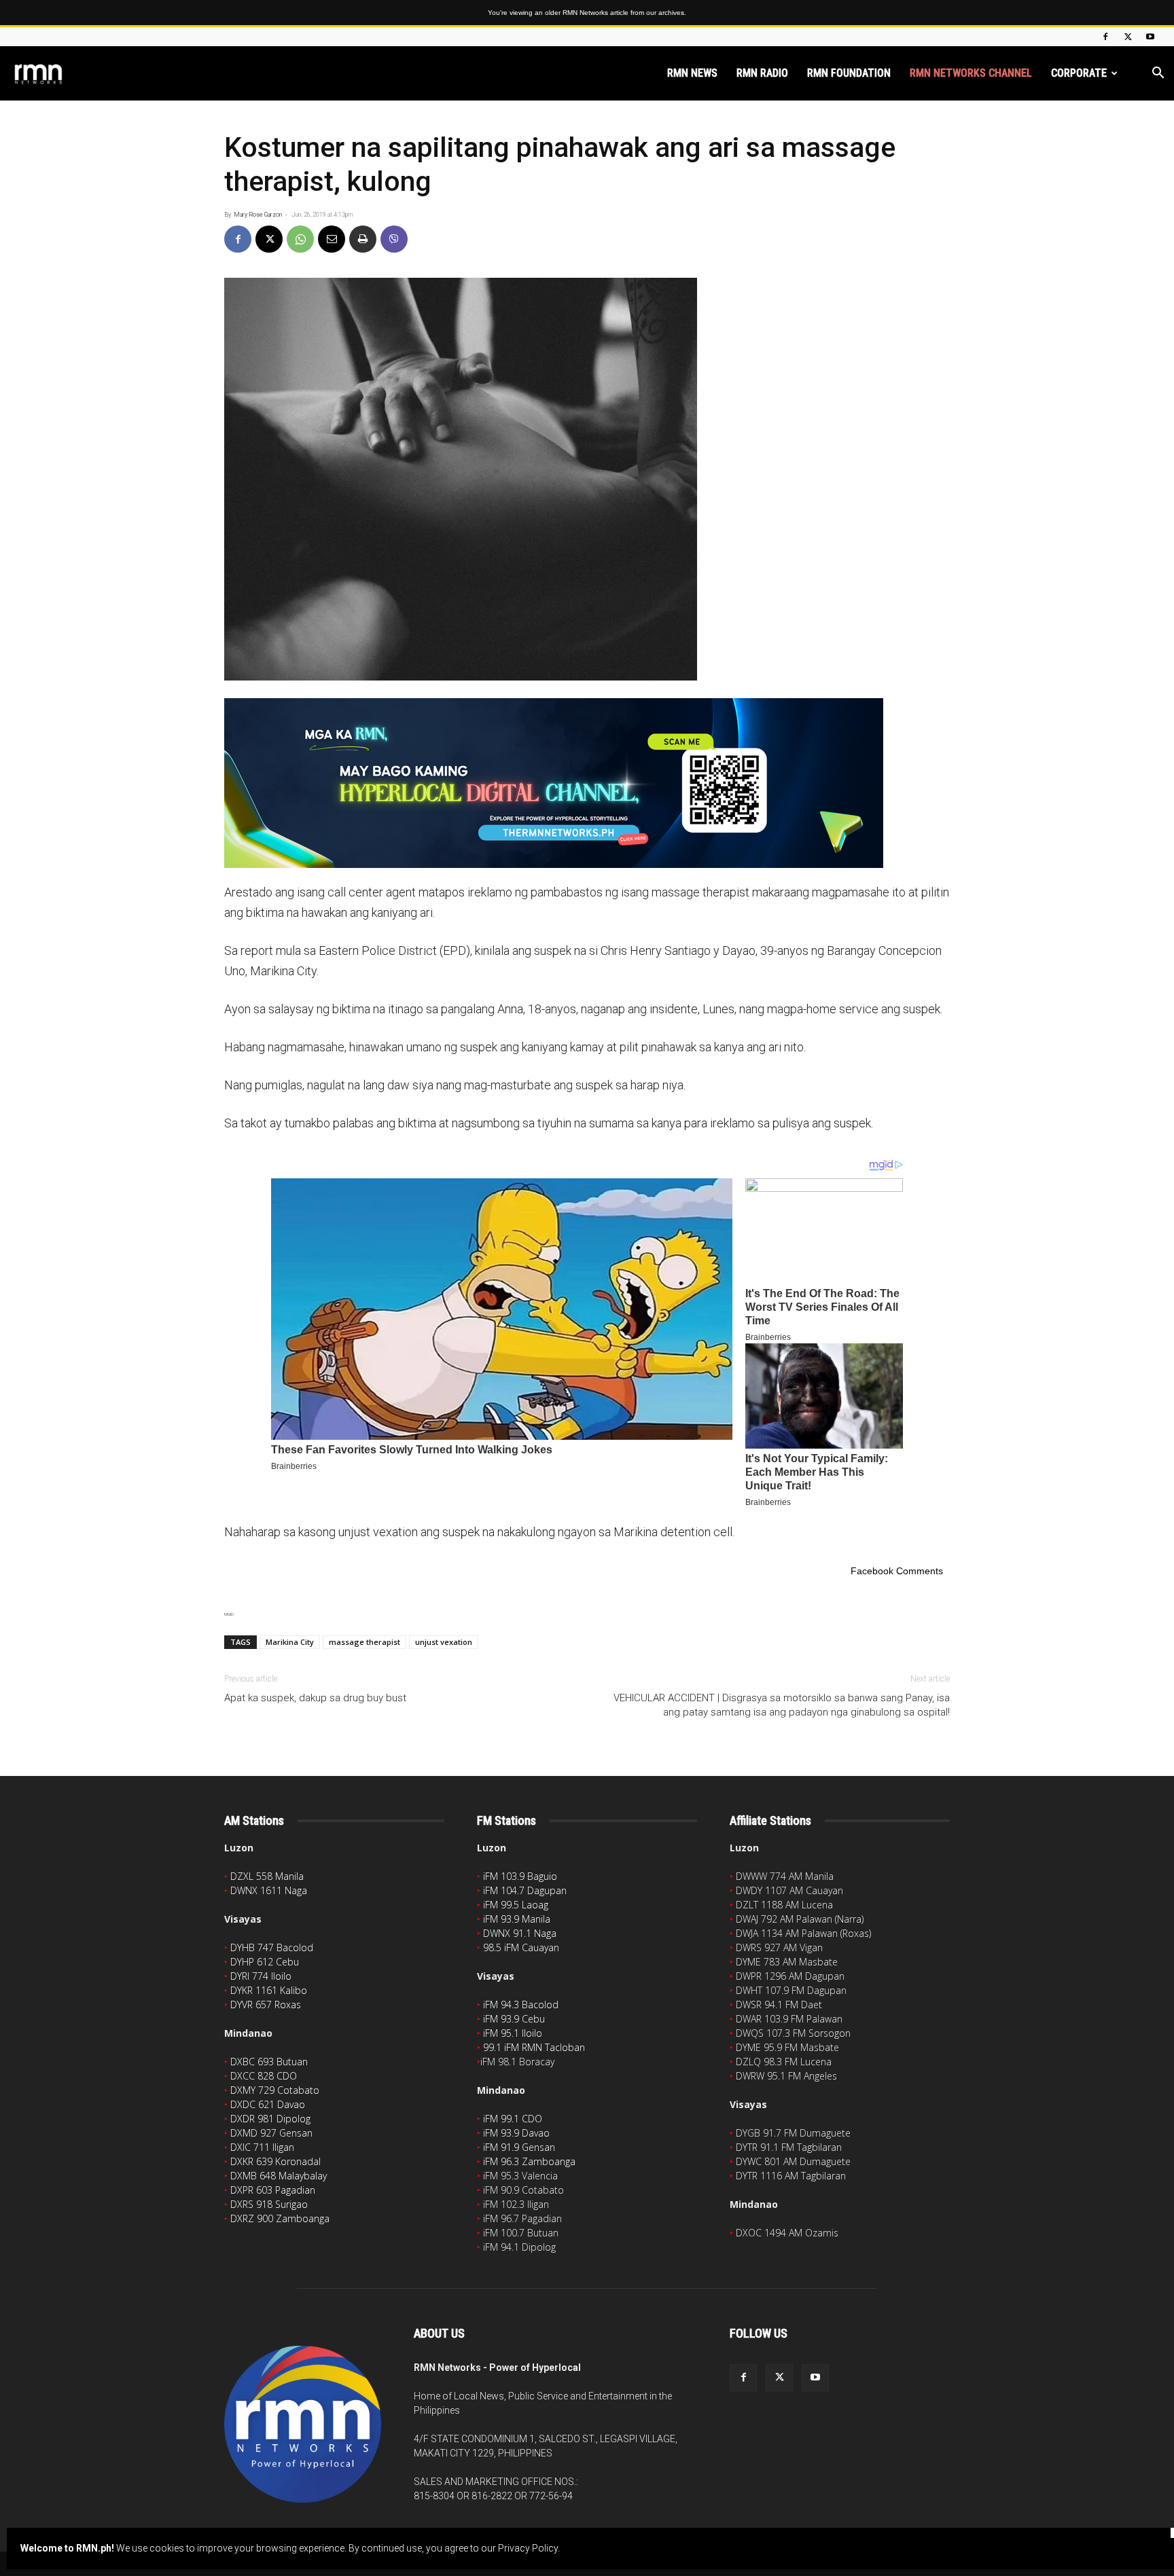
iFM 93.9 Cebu (514, 2019)
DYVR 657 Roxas (266, 2004)
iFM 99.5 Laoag (516, 1905)
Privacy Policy (528, 2548)
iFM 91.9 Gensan (519, 2147)
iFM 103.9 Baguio (520, 1876)
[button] (1158, 74)
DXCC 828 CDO (264, 2076)
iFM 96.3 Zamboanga (529, 2161)
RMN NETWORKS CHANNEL (971, 73)
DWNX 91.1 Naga (520, 1933)
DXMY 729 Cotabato (275, 2090)
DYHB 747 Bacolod (272, 1947)
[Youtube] (1150, 37)
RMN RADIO (762, 73)
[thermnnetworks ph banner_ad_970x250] (587, 783)
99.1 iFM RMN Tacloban (534, 2047)
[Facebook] (1105, 37)
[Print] (363, 239)
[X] (1128, 37)
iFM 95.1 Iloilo (513, 2033)
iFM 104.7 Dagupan (525, 1890)
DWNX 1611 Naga (269, 1890)
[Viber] (394, 239)
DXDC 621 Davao (268, 2104)
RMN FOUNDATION (849, 73)
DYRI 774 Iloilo (261, 1976)
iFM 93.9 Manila (517, 1919)
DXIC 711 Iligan (262, 2147)
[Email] (332, 239)
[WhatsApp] (300, 239)
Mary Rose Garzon (258, 215)
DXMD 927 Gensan (271, 2133)
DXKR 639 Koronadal (275, 2161)
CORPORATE (1079, 73)
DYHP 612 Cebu (265, 1962)
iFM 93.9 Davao (516, 2133)
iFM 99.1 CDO (513, 2119)
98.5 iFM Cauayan (521, 1947)
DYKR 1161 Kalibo (269, 1990)
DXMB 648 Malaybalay (279, 2176)
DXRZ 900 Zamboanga (280, 2218)
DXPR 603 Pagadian (273, 2190)
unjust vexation (444, 1642)
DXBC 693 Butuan (269, 2062)
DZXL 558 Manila (267, 1876)
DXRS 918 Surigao (269, 2204)
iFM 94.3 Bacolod (521, 2004)
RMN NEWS (692, 73)
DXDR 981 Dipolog (270, 2119)
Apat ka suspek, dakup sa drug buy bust (315, 1698)
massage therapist (364, 1642)
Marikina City (290, 1642)
